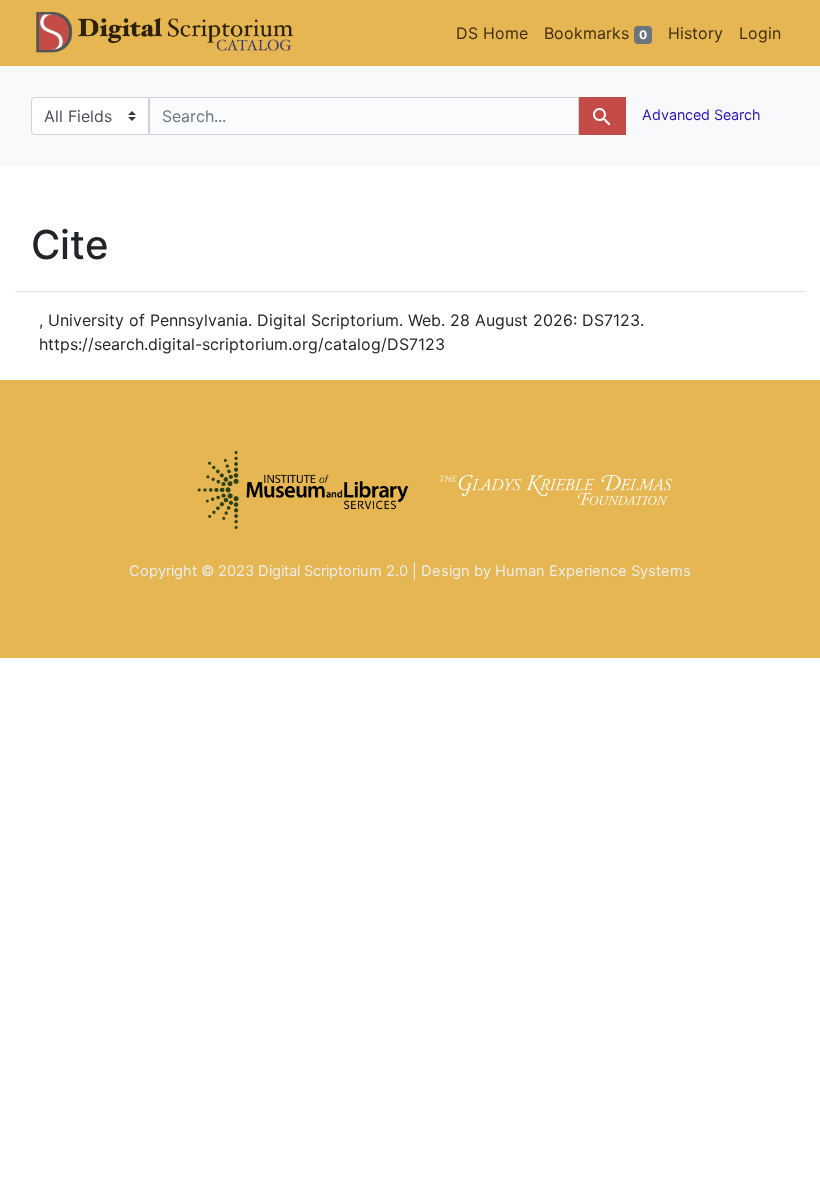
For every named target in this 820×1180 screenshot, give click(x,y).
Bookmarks (595, 33)
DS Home (492, 33)
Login (760, 33)
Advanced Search (699, 114)
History (695, 33)
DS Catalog (181, 33)
